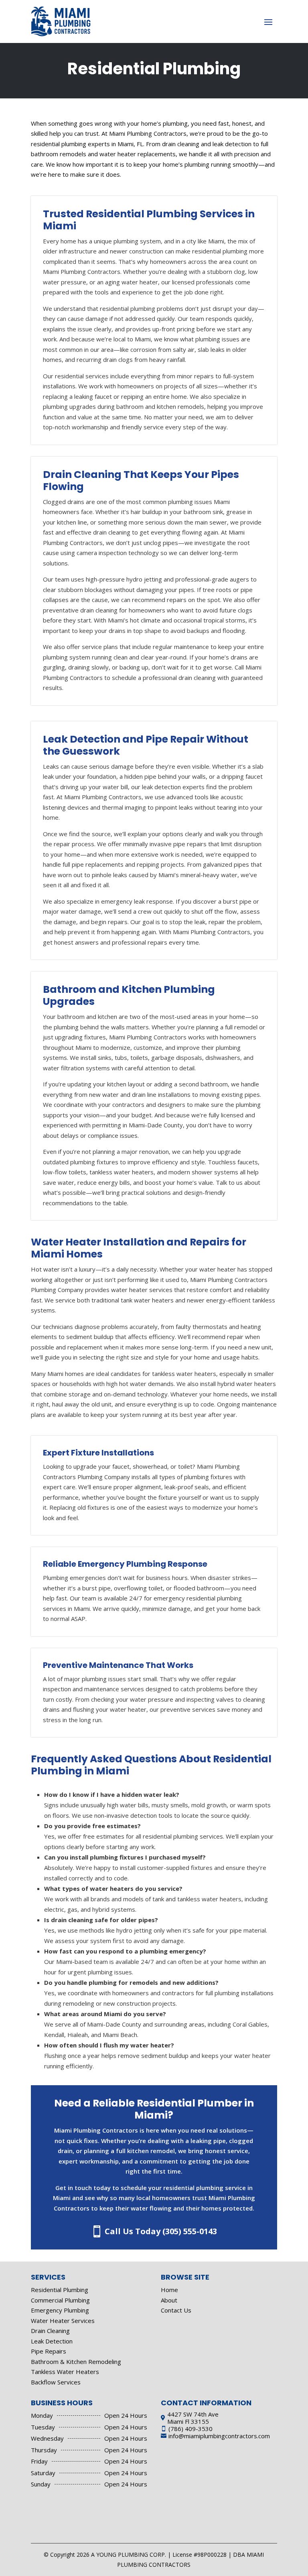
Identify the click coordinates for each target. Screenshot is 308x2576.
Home (169, 2290)
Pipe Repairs (49, 2351)
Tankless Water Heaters (65, 2372)
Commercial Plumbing (60, 2300)
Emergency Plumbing (60, 2310)
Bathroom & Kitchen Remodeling (76, 2362)
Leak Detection (52, 2341)
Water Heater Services (63, 2321)
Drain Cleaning (50, 2331)
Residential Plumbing (60, 2290)
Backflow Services (56, 2382)
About (169, 2300)
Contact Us (176, 2310)
